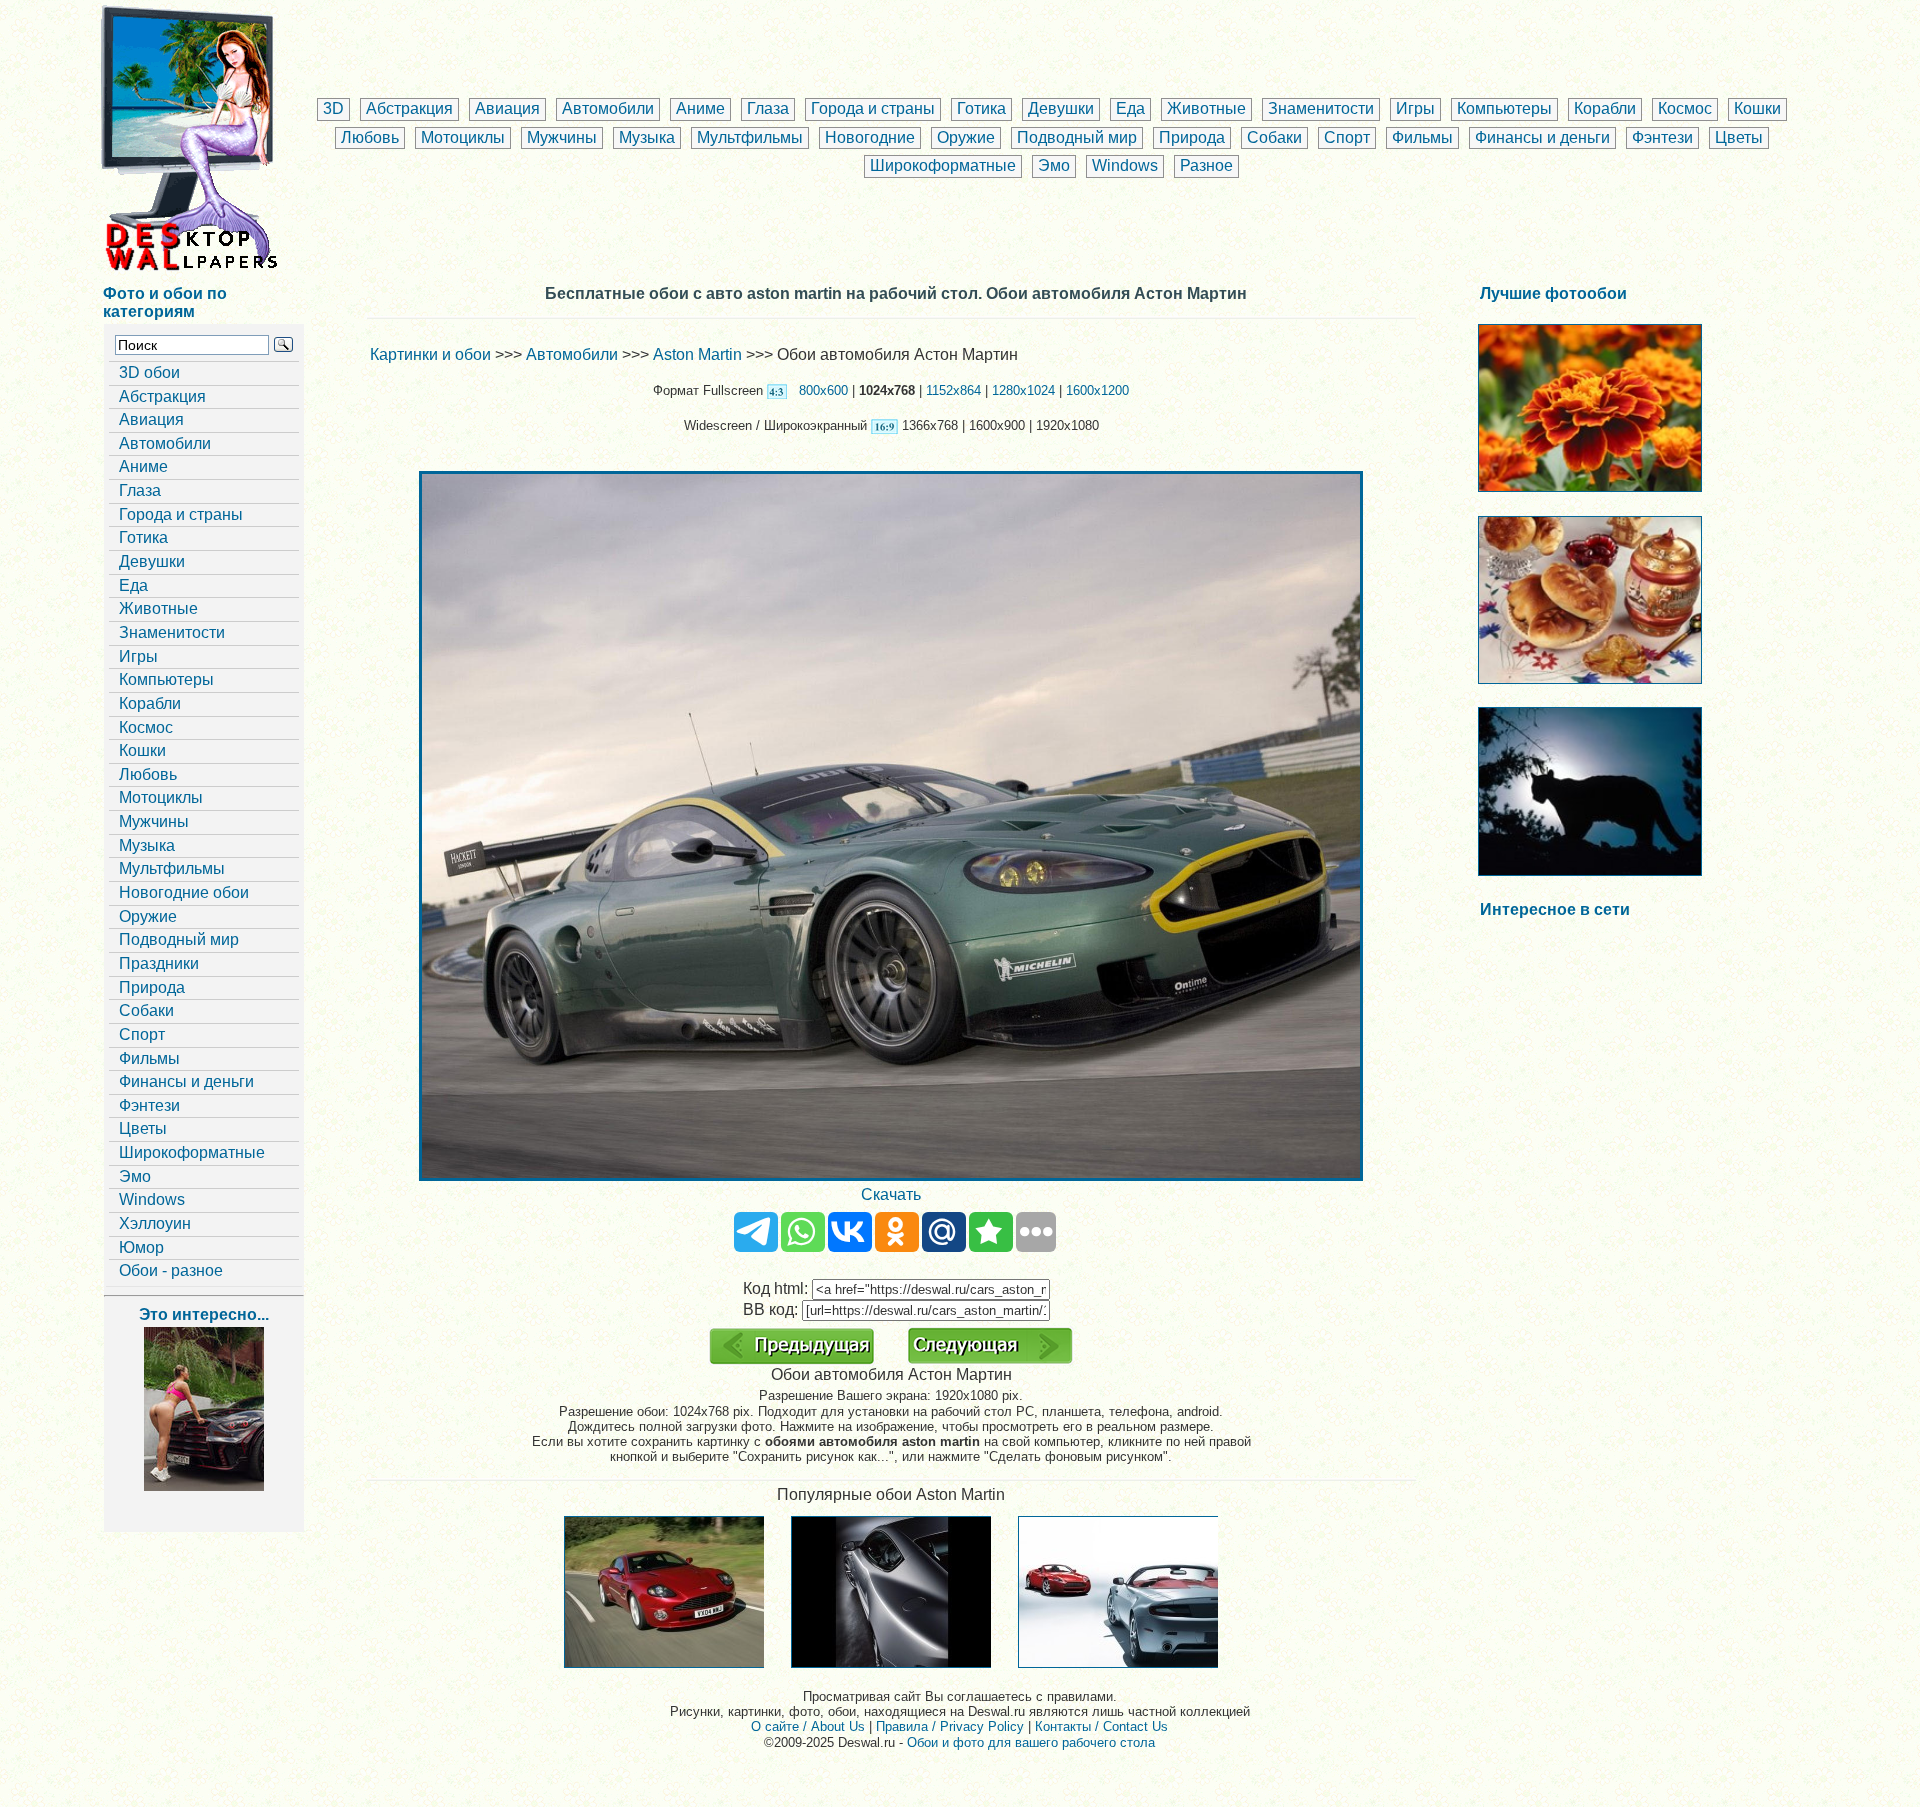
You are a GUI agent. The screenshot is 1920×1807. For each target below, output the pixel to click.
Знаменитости (1321, 108)
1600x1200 (1097, 390)
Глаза (768, 108)
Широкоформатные (943, 165)
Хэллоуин (155, 1223)
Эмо (1054, 165)
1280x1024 (1023, 390)
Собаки (1274, 137)
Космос (1685, 108)
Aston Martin (697, 354)
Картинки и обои (430, 354)
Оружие (966, 137)
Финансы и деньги (1542, 137)
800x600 (823, 390)
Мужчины (562, 137)
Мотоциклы (463, 137)
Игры (1415, 108)
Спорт (1347, 137)
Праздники (159, 963)
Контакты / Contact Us (1101, 1726)
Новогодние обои (184, 892)
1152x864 (953, 390)
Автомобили (608, 108)
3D (333, 108)
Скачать (891, 1194)
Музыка (647, 137)
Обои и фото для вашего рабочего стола (1031, 1742)
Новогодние (870, 137)
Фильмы (1422, 137)
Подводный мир (1077, 137)
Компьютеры (1504, 108)
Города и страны (873, 108)
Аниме (700, 108)
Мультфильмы (750, 137)
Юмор (141, 1247)
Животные (1206, 108)
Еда (1130, 108)
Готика (981, 108)
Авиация (507, 108)
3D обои (149, 372)
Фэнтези (1662, 137)
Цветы (1739, 137)
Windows (1125, 165)
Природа (1192, 137)
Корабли (1605, 108)
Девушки (1061, 108)
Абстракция (409, 108)
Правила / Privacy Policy (950, 1726)
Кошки (1757, 108)
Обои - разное (171, 1270)
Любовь (370, 137)
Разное (1206, 165)
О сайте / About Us (808, 1726)
